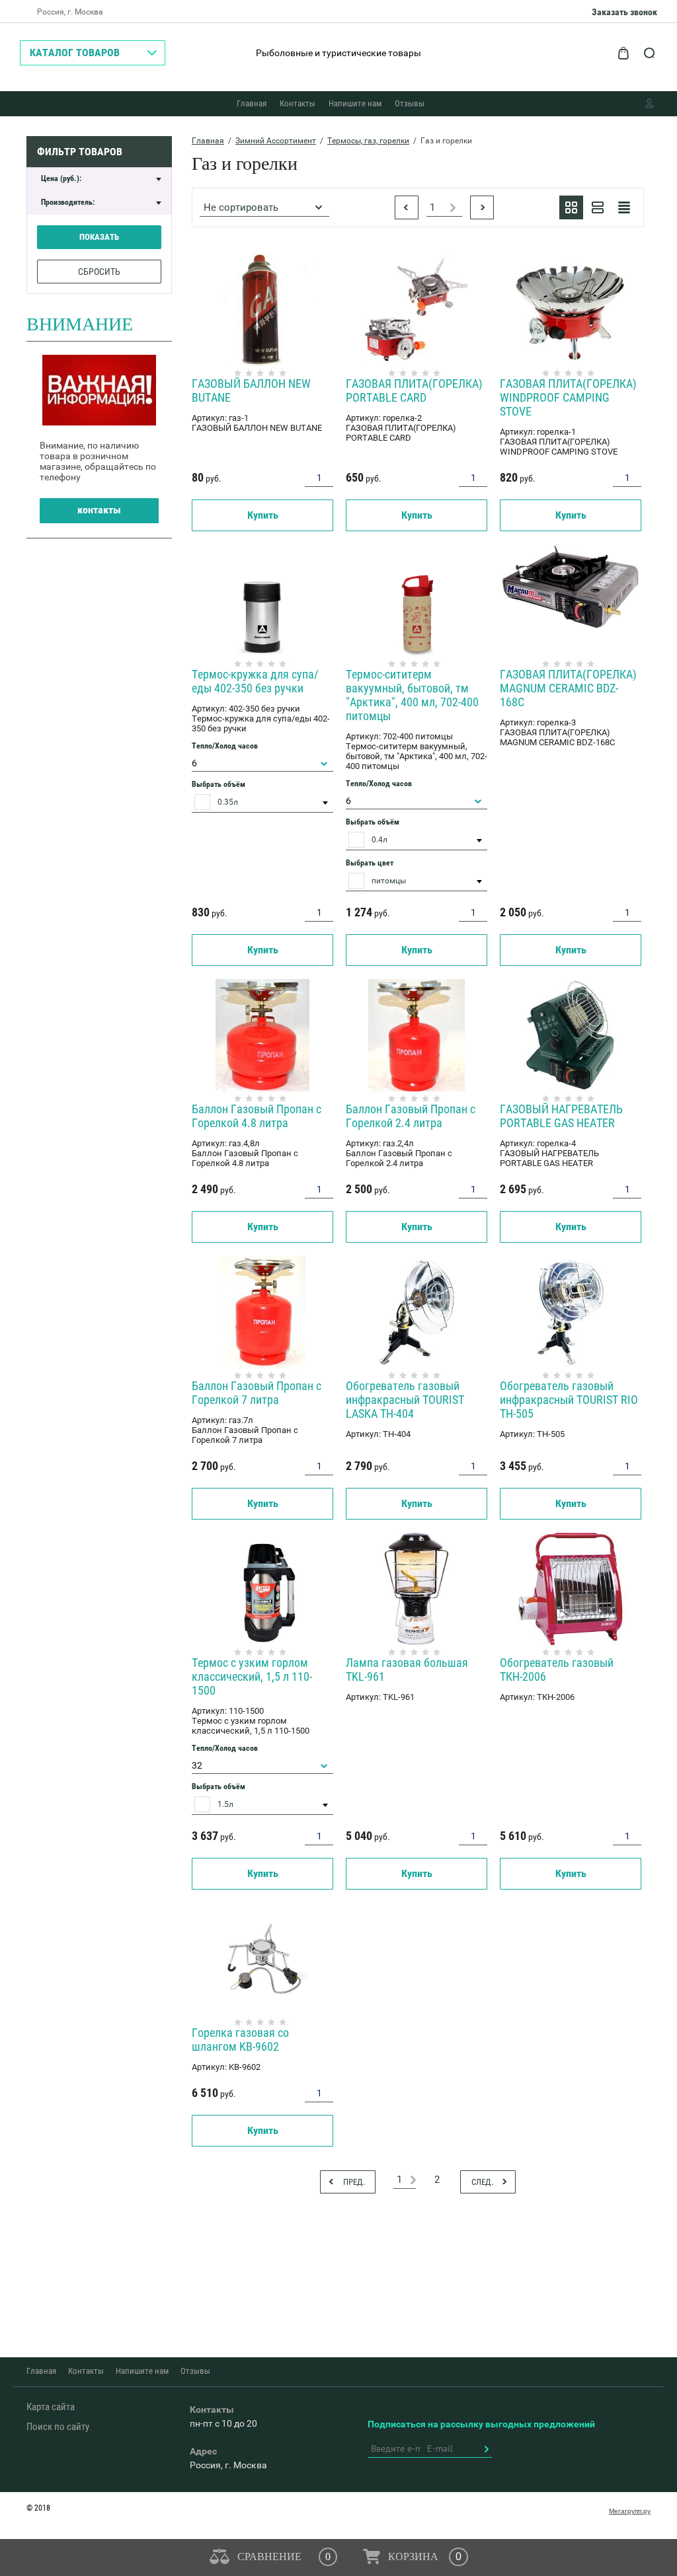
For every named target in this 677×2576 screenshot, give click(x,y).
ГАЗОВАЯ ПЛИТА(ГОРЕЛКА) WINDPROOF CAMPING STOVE (568, 397)
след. (482, 207)
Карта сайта (51, 2407)
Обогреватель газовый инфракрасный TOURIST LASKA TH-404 (405, 1400)
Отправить (486, 2449)
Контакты (298, 103)
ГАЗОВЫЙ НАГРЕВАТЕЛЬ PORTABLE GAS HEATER (561, 1116)
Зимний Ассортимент (276, 141)
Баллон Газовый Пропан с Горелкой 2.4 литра (411, 1116)
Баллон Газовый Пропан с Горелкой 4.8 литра (257, 1116)
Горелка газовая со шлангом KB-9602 (240, 2040)
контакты (99, 510)
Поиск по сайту (58, 2427)
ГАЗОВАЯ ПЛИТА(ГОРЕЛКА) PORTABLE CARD (414, 390)
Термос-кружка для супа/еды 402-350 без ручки (255, 681)
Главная (252, 103)
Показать (99, 237)
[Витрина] (571, 207)
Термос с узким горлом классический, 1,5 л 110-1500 (252, 1676)
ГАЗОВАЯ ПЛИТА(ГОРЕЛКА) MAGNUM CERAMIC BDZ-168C (568, 688)
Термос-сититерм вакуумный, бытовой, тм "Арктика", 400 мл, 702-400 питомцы (412, 695)
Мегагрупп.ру (630, 2511)
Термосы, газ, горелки (368, 141)
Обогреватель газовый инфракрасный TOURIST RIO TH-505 (569, 1400)
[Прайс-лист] (624, 207)
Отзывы (410, 103)
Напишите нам (355, 103)
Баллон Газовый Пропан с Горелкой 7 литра (257, 1393)
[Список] (598, 207)
